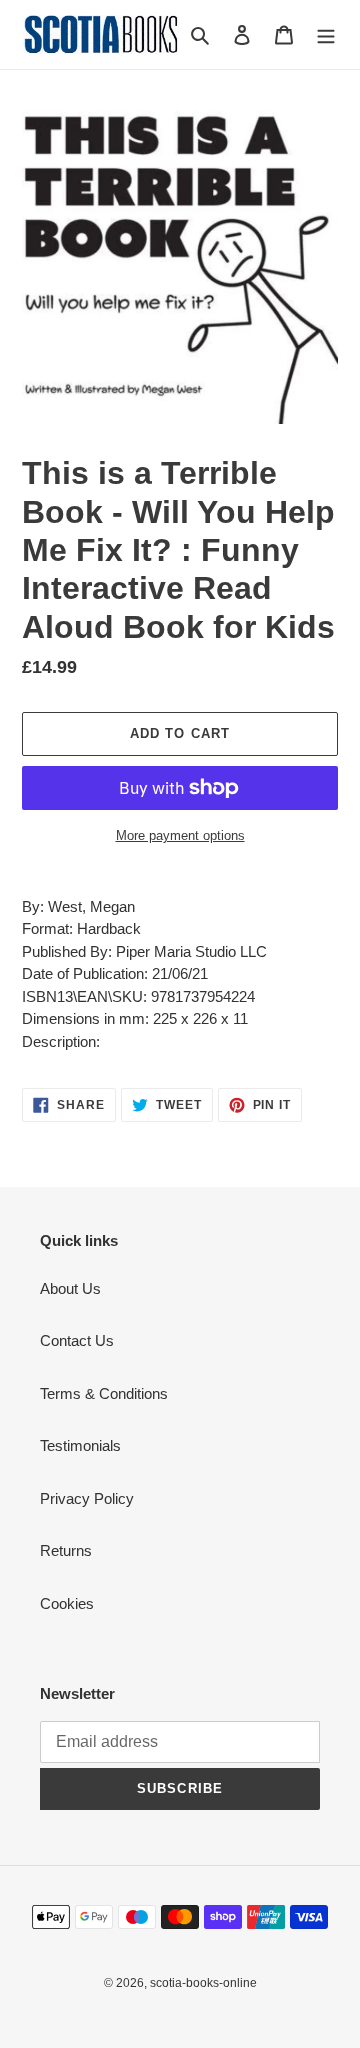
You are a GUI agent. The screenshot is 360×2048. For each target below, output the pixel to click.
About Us (70, 1288)
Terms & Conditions (104, 1393)
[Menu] (326, 34)
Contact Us (77, 1340)
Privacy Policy (87, 1498)
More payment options (180, 835)
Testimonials (80, 1445)
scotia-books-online (203, 1983)
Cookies (67, 1603)
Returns (66, 1550)
